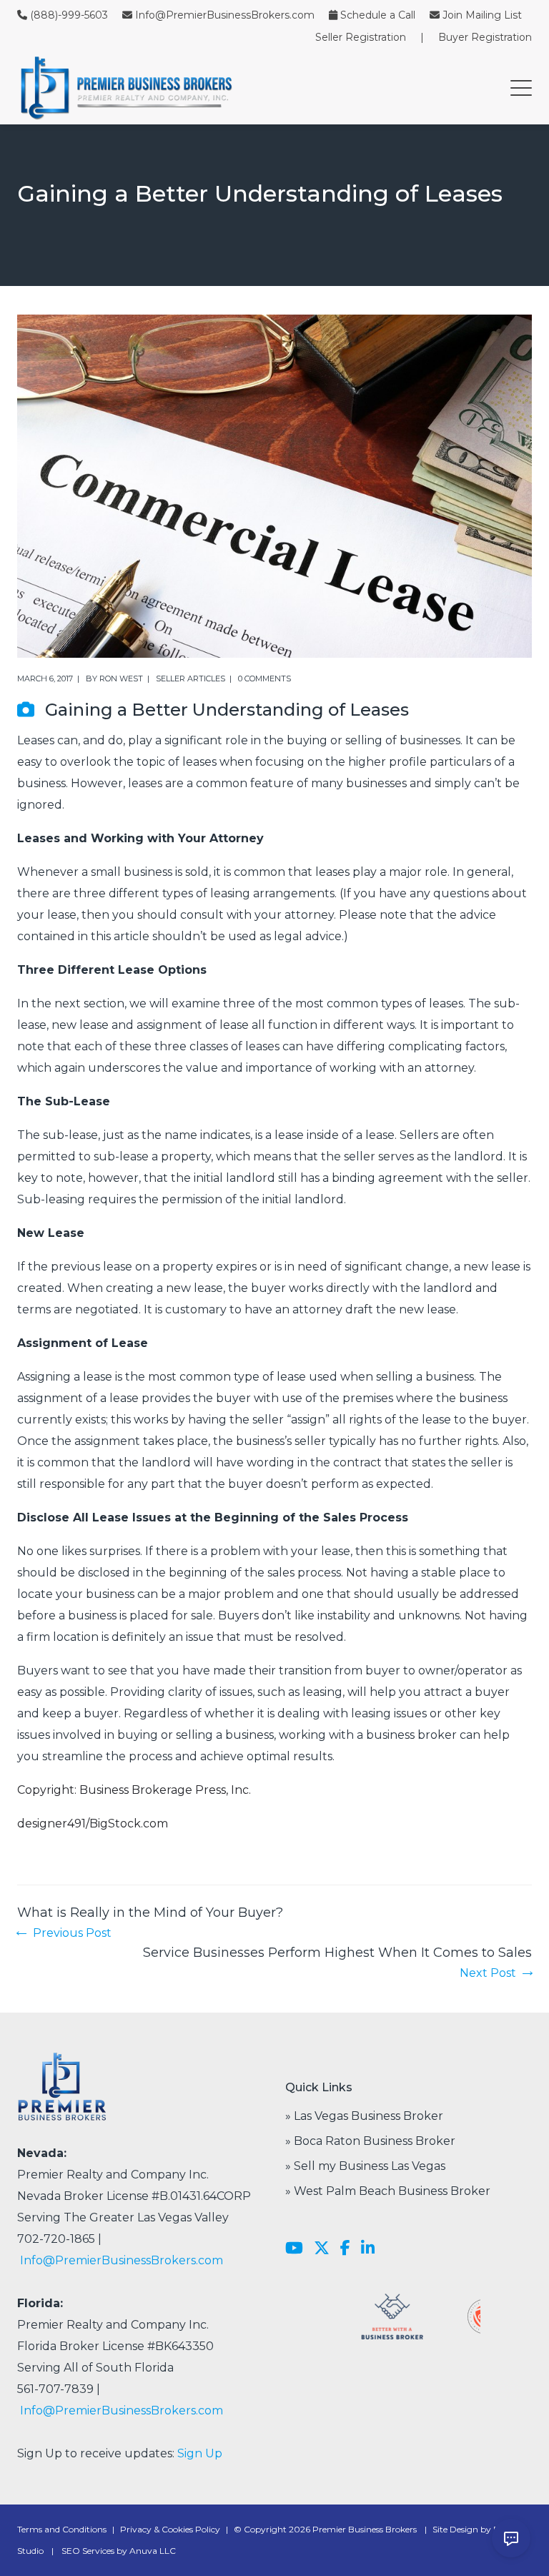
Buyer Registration (485, 37)
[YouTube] (294, 2249)
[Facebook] (345, 2249)
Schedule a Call (378, 15)
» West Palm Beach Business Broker (388, 2191)
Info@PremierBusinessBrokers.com (225, 15)
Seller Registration (361, 37)
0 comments (264, 678)
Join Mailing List (482, 15)
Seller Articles (191, 678)
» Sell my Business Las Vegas (365, 2166)
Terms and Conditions (62, 2529)
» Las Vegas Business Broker (364, 2116)
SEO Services (88, 2551)
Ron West (121, 678)
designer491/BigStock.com (93, 1824)
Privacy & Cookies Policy (170, 2529)
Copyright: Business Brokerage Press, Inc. (134, 1790)
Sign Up (200, 2453)
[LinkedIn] (368, 2249)
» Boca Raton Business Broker (370, 2141)
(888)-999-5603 (69, 15)
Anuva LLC (153, 2551)
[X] (322, 2249)
